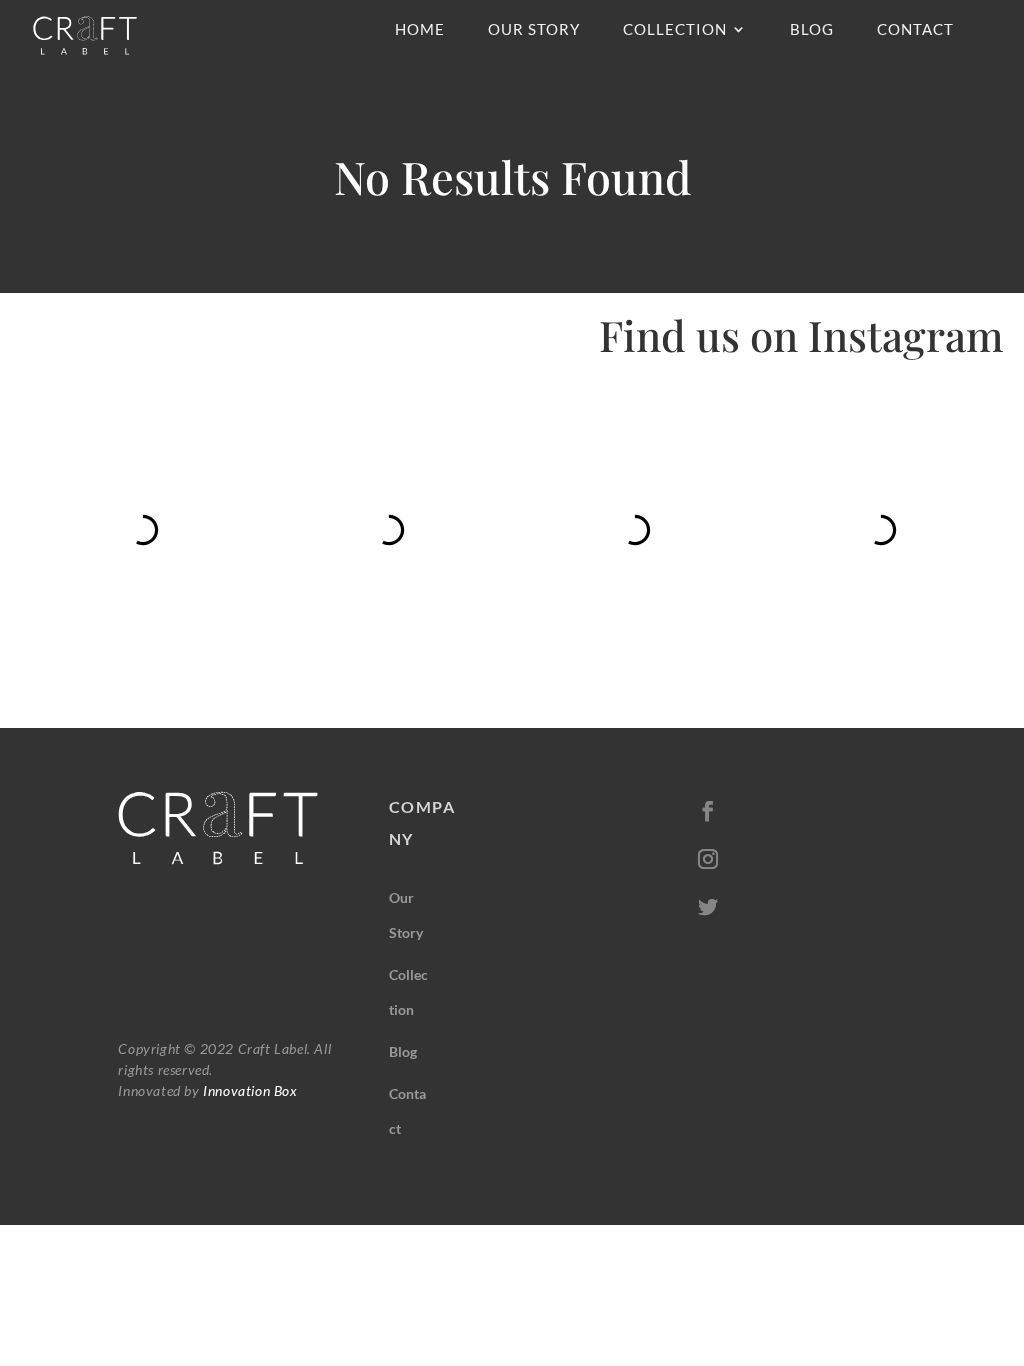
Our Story (534, 30)
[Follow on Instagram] (708, 859)
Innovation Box (249, 1090)
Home (420, 30)
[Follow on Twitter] (708, 907)
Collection (675, 30)
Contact (915, 30)
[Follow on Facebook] (708, 811)
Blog (812, 30)
